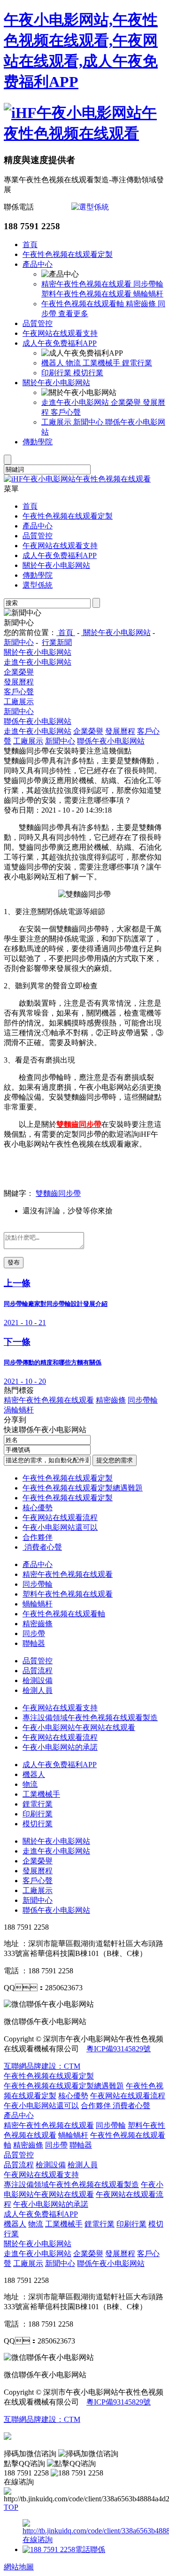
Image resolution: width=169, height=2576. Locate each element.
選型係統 (38, 585)
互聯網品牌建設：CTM (42, 2066)
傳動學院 (38, 442)
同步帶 (34, 1633)
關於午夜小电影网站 (56, 383)
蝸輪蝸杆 (148, 294)
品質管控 (38, 323)
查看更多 (73, 314)
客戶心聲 (66, 412)
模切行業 (88, 373)
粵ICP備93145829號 (119, 2049)
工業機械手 (102, 363)
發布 (14, 1262)
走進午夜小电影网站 (76, 402)
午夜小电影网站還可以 (60, 1527)
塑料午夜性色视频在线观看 (87, 294)
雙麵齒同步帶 (58, 1193)
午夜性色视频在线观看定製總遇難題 (83, 1488)
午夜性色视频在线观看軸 (84, 304)
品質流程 (38, 1671)
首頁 (30, 244)
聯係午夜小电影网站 (38, 721)
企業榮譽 (127, 402)
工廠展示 (57, 422)
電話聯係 (90, 2549)
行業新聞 (57, 642)
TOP (11, 2507)
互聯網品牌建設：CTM (42, 2419)
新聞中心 (89, 422)
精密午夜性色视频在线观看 (87, 284)
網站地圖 (19, 2567)
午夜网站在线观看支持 (60, 333)
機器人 (54, 363)
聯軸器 (34, 1643)
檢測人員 (38, 1690)
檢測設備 (38, 1680)
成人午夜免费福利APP (60, 343)
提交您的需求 (115, 1460)
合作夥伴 (38, 1537)
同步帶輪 (148, 284)
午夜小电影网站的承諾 (60, 1747)
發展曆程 (19, 682)
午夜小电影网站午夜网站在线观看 (79, 1727)
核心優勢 (38, 1508)
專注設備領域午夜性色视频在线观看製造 (90, 1718)
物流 (74, 363)
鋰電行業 (137, 363)
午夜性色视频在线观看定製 (68, 254)
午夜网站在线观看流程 (60, 1517)
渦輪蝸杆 (19, 1410)
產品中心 (38, 264)
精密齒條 (142, 304)
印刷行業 (57, 373)
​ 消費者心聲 (42, 1547)
